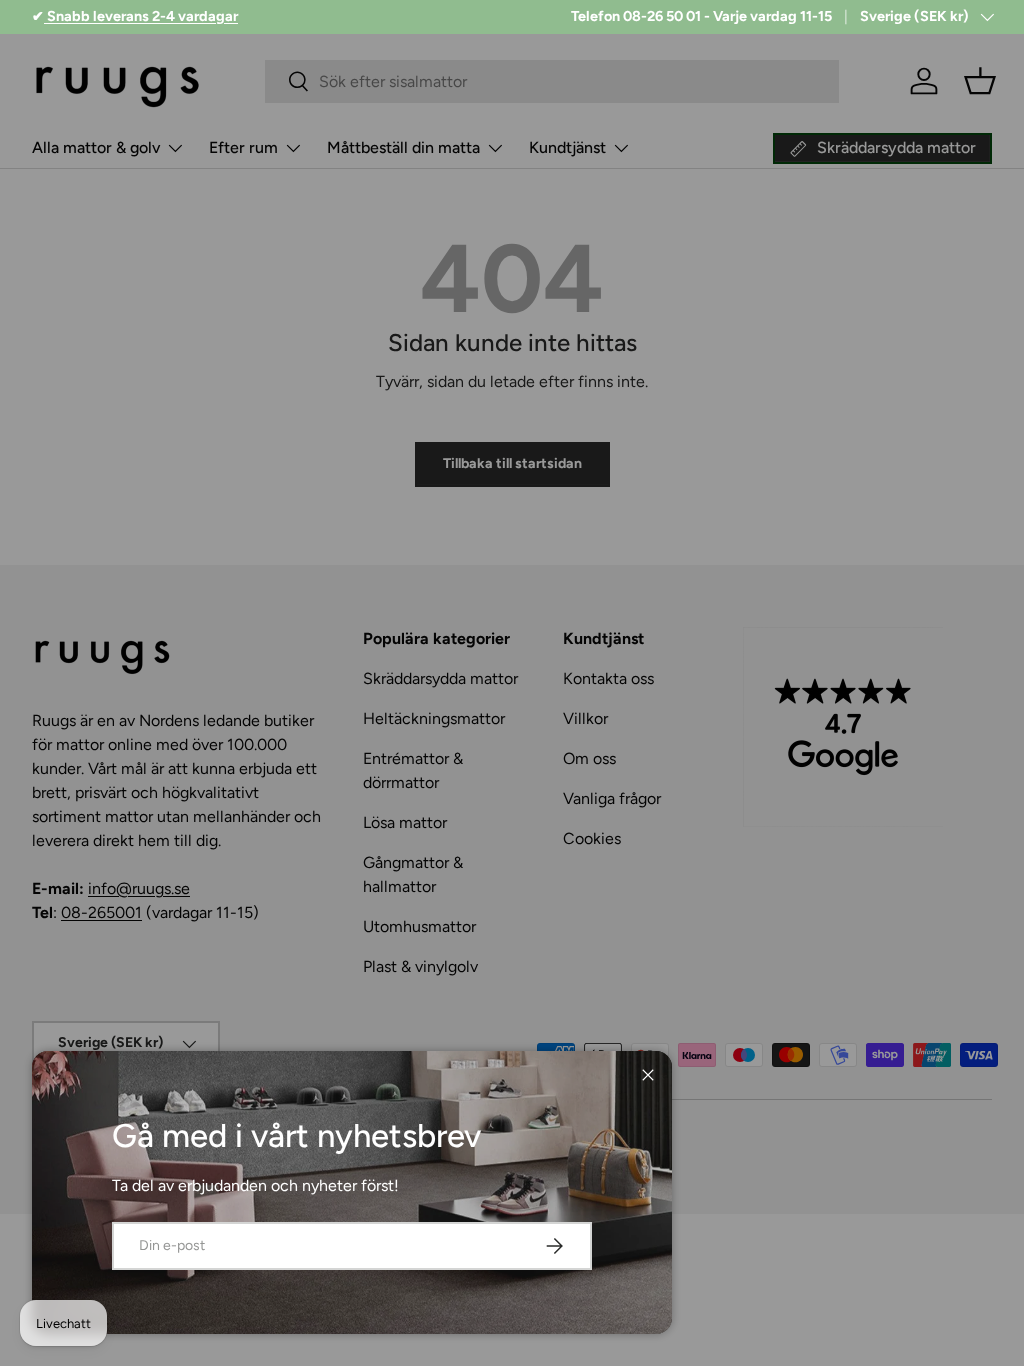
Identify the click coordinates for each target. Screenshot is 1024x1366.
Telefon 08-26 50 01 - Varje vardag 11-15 (701, 16)
